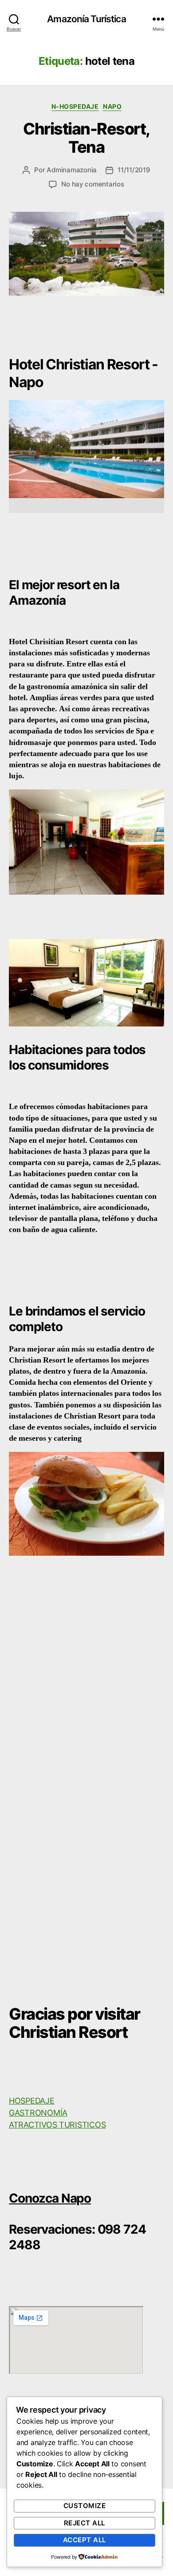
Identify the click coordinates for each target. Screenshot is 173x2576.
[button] (86, 505)
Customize (85, 2506)
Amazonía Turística (86, 19)
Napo (112, 106)
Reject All (85, 2523)
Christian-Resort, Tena (86, 138)
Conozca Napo (50, 2198)
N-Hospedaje (75, 106)
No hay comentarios (92, 184)
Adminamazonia (72, 170)
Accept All (85, 2540)
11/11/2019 (134, 170)
